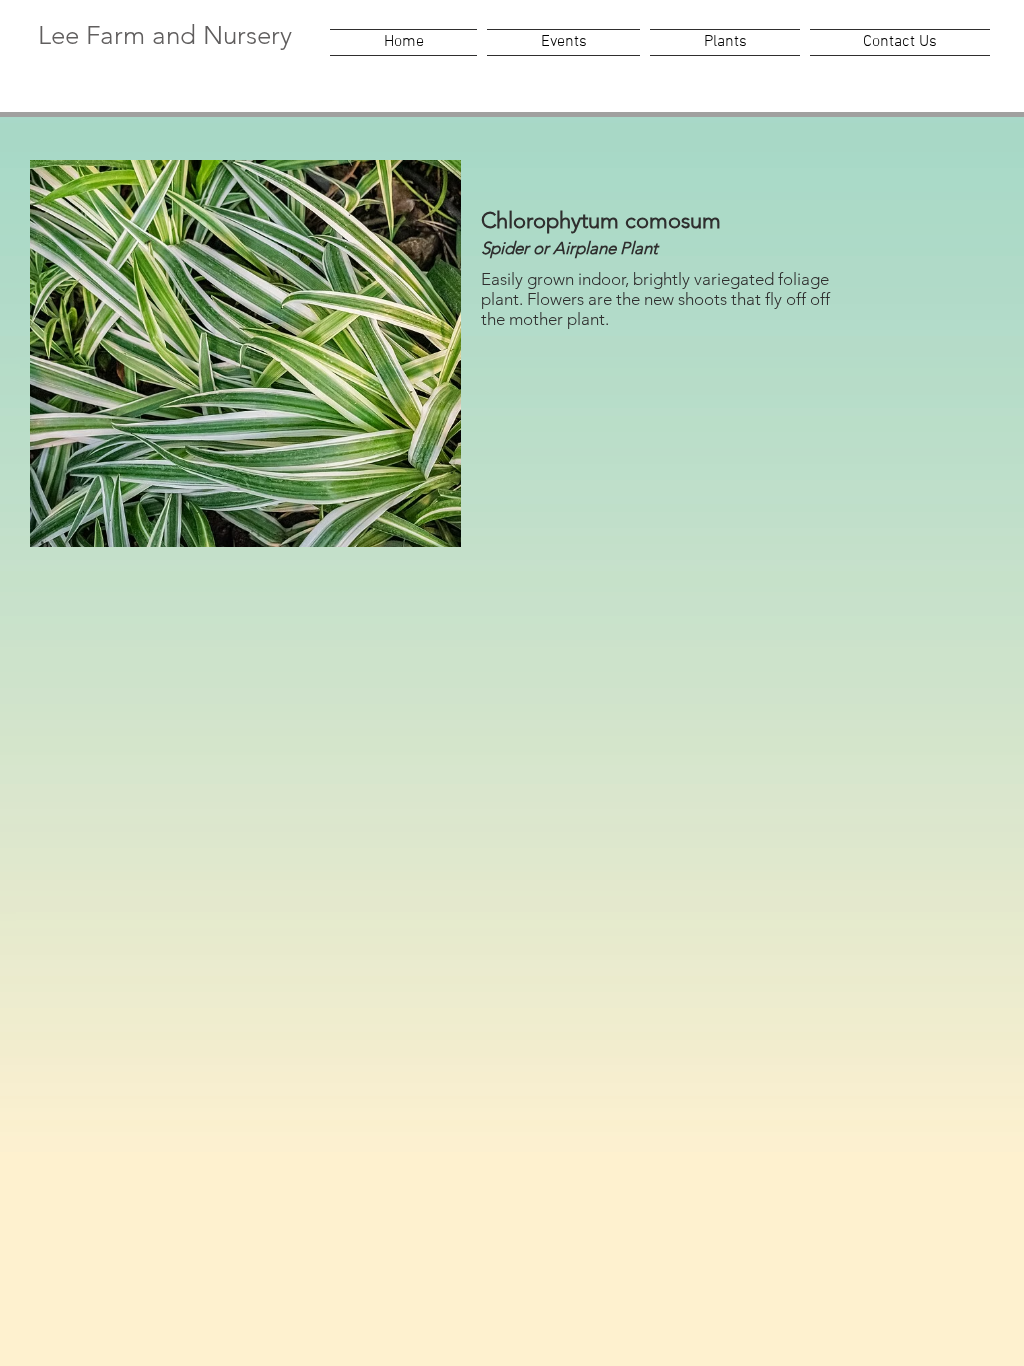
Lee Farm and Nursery (165, 35)
